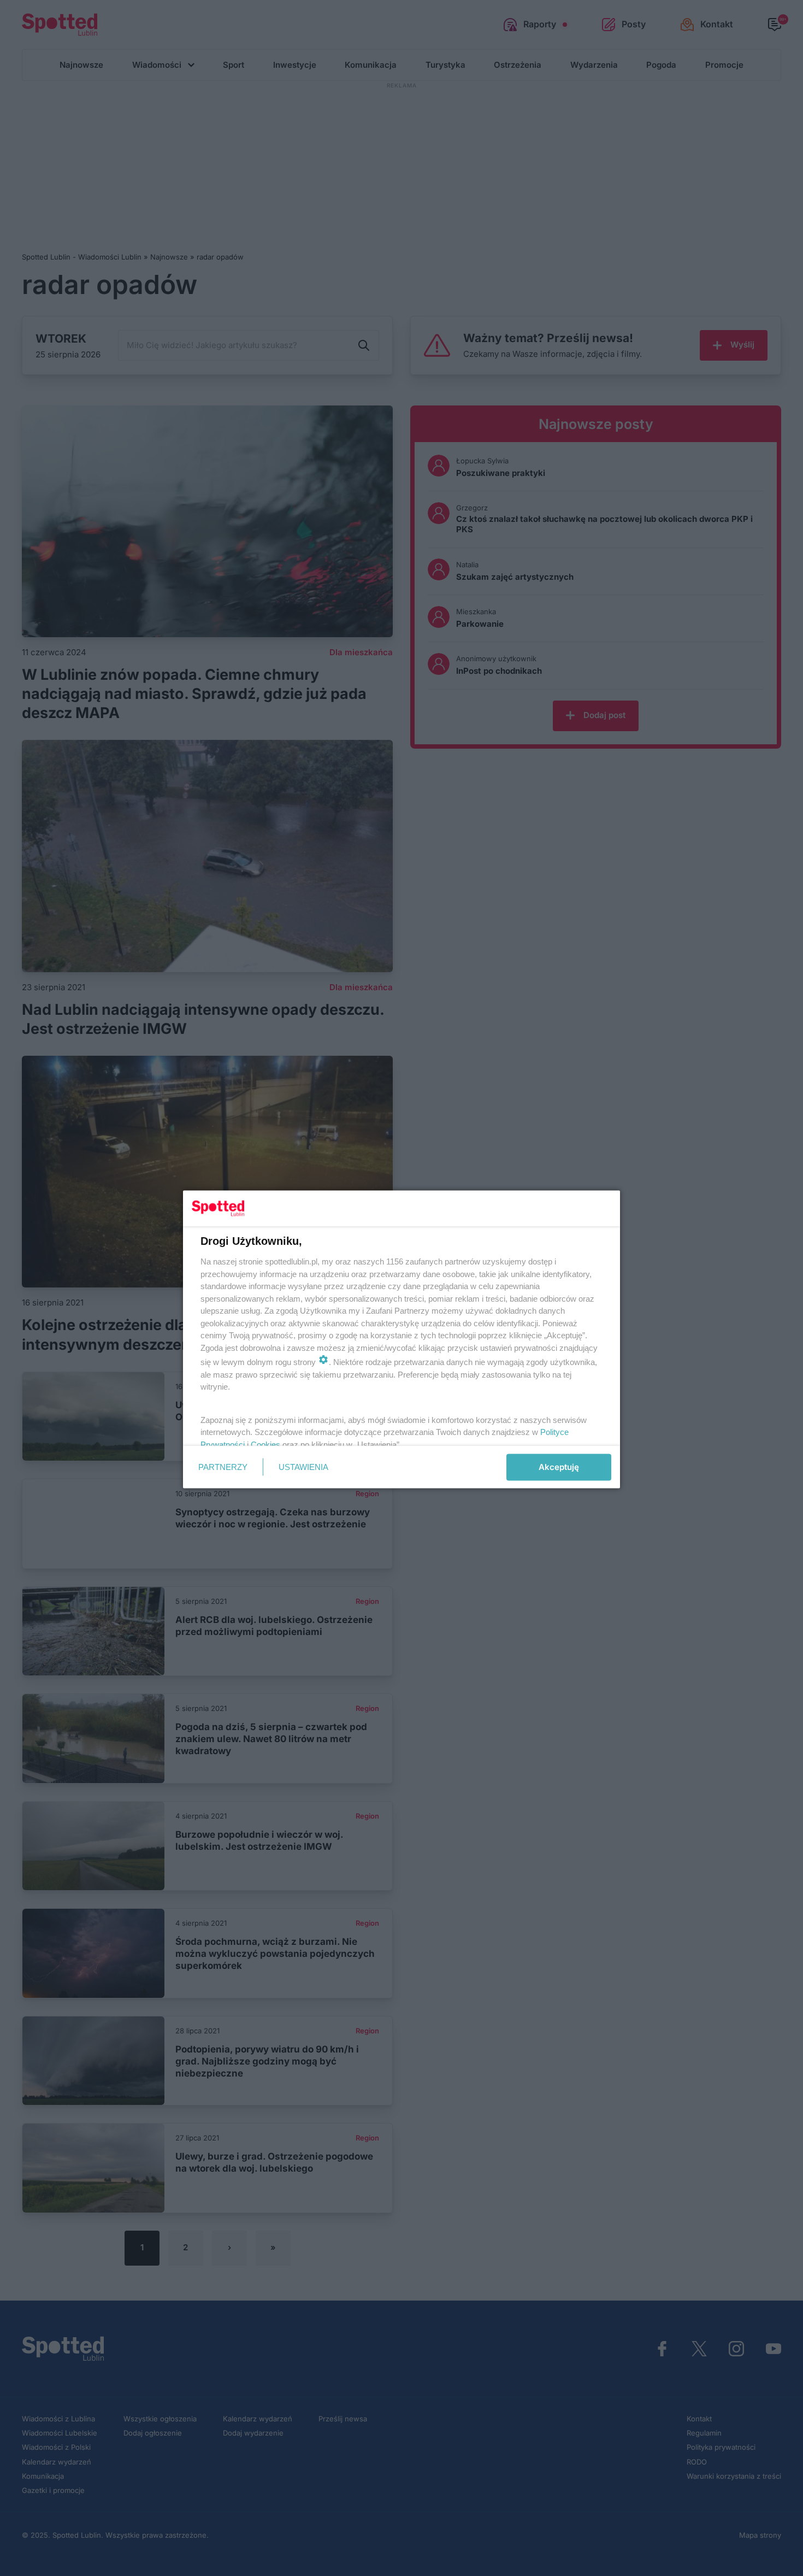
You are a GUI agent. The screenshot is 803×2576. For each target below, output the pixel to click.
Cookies (265, 1444)
